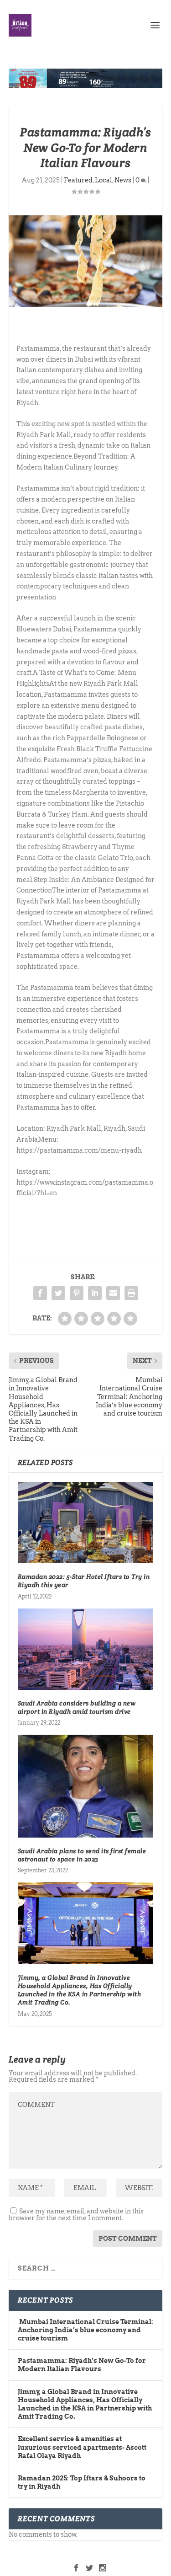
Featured (78, 180)
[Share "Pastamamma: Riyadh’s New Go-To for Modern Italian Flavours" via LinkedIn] (95, 1293)
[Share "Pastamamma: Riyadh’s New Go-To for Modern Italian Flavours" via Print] (131, 1293)
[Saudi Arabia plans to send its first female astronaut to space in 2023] (86, 1786)
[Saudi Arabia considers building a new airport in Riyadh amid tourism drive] (86, 1649)
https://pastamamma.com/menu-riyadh (79, 1150)
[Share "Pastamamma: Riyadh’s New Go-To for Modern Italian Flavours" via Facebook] (40, 1293)
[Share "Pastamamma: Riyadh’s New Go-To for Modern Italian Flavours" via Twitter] (58, 1293)
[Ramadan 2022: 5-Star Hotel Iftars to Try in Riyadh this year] (86, 1523)
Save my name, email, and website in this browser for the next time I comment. (76, 2215)
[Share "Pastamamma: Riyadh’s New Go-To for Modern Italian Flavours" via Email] (113, 1293)
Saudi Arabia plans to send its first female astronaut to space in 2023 (82, 1855)
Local (104, 180)
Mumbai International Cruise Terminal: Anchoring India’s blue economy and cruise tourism (85, 2330)
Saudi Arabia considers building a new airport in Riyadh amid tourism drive (77, 1707)
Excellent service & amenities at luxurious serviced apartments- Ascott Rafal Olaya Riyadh (82, 2447)
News (123, 180)
